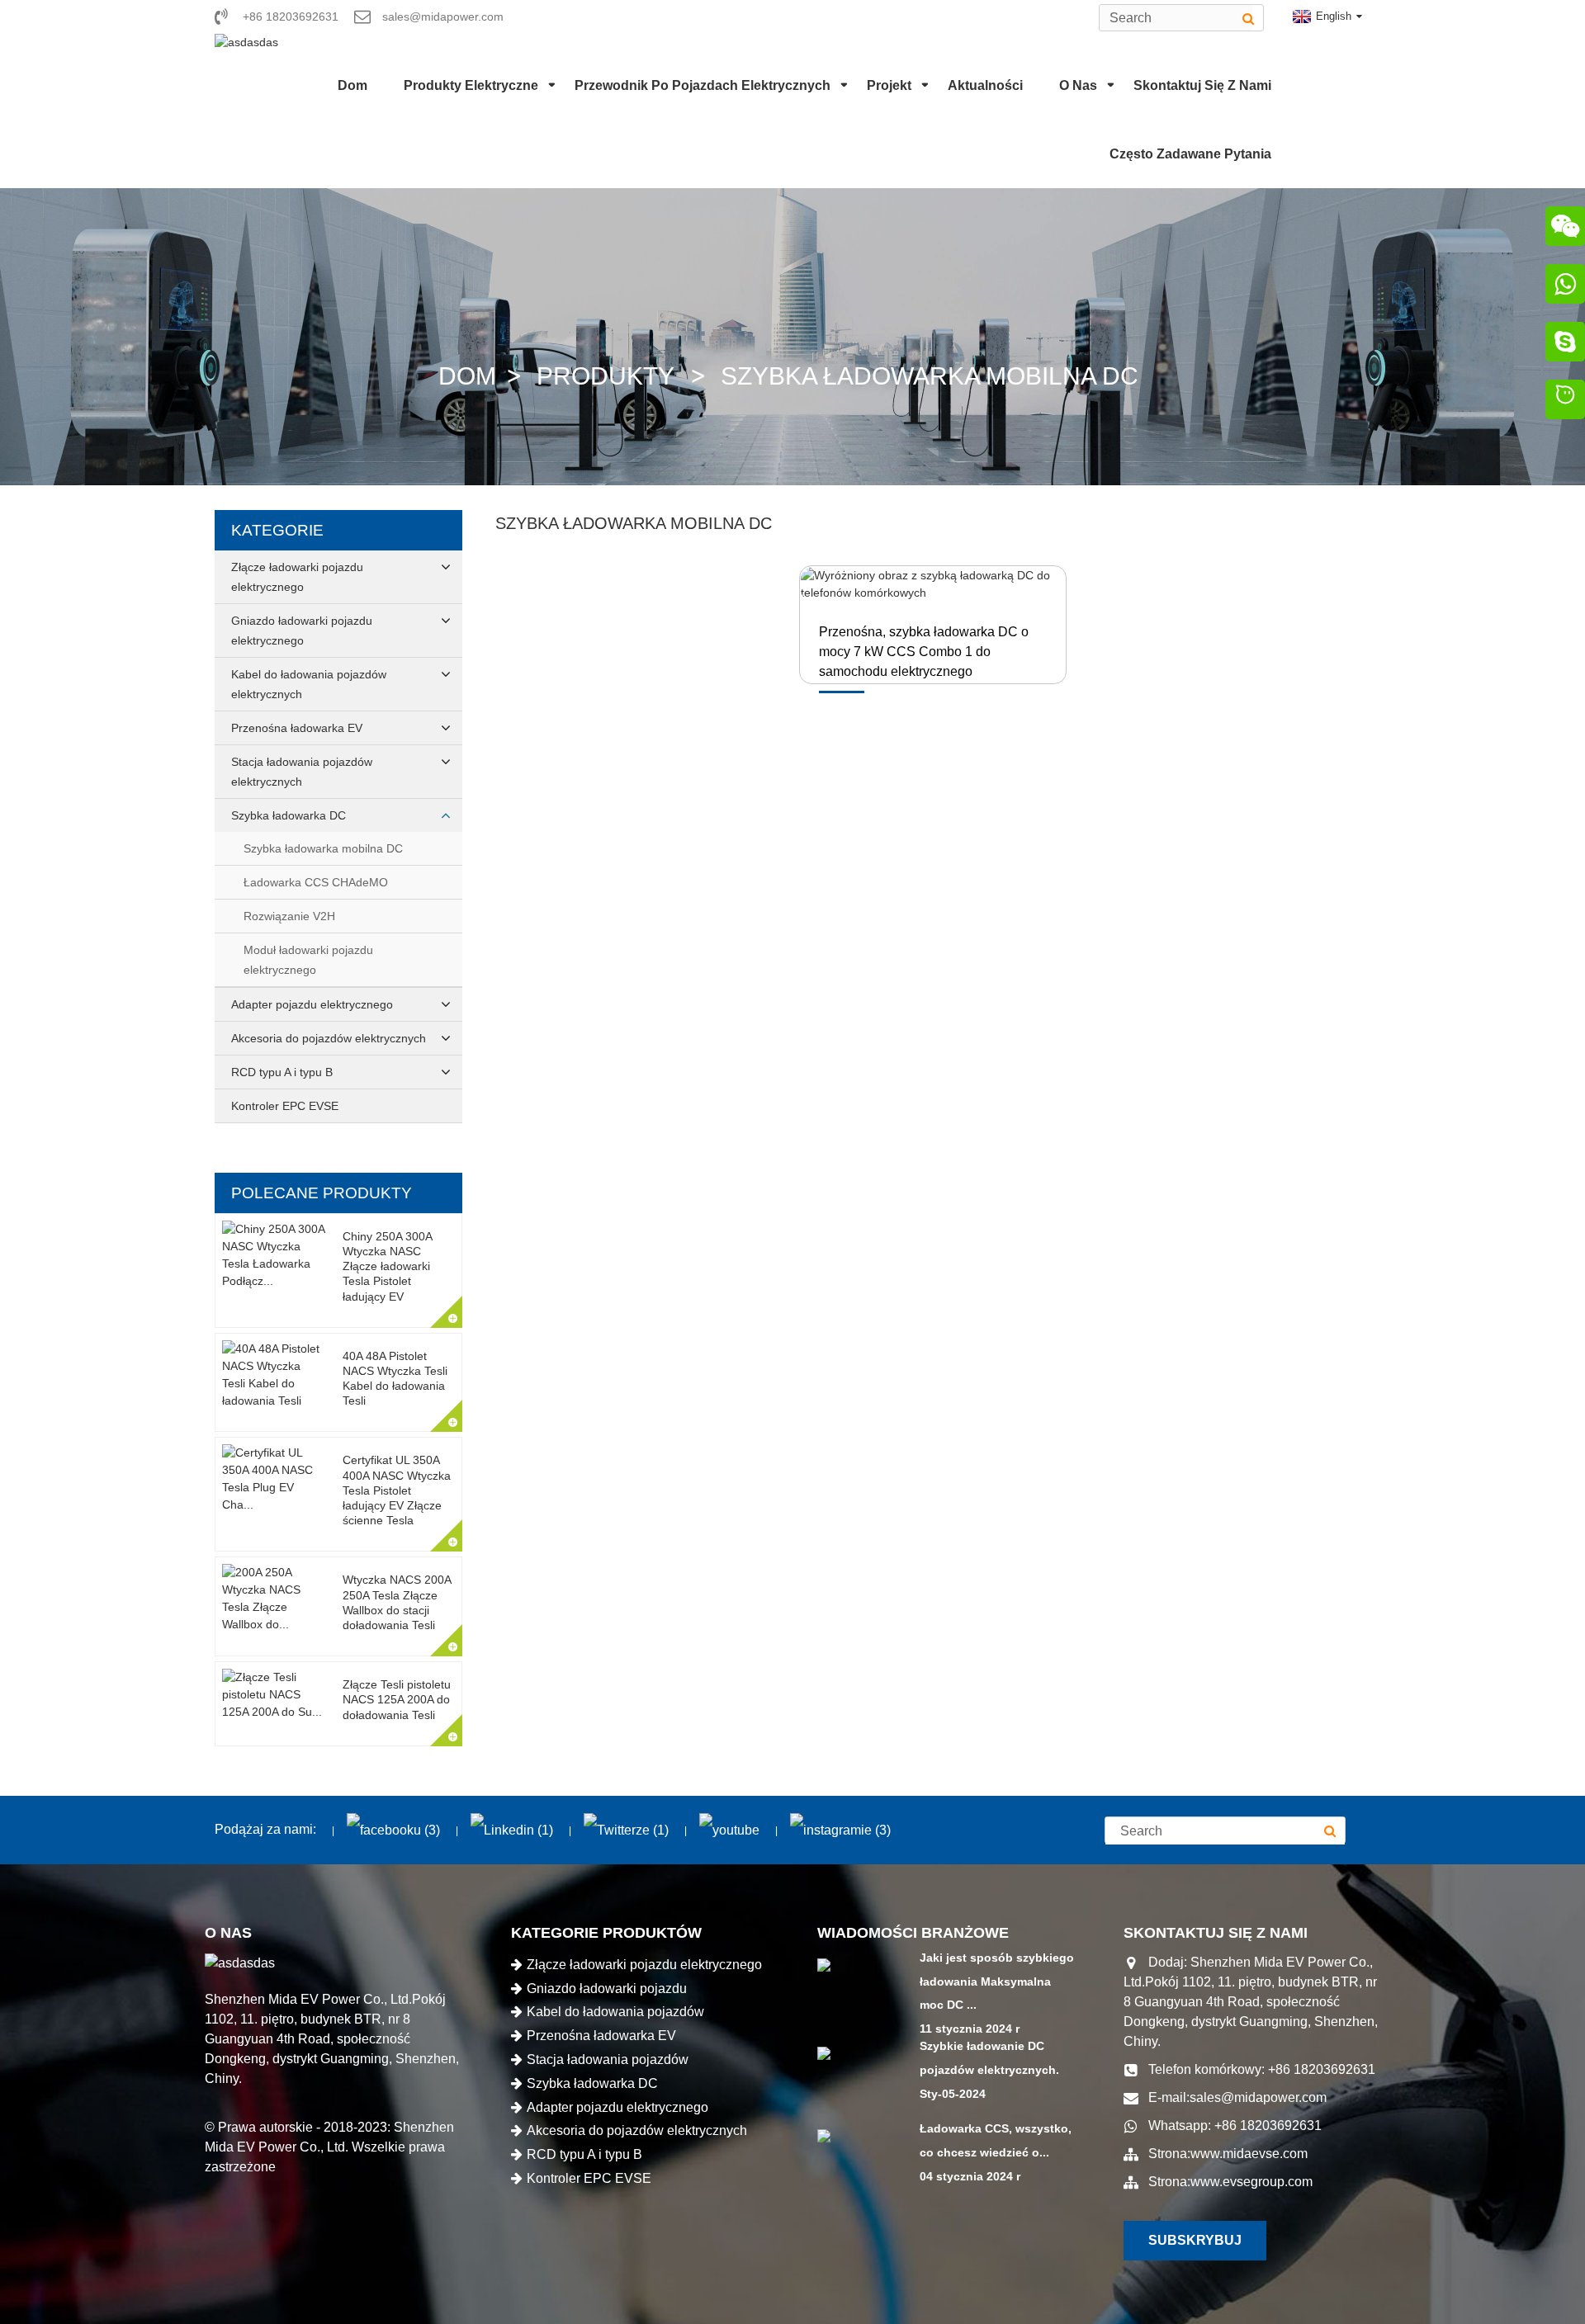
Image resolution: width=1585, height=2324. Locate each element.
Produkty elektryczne (471, 85)
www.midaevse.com (1249, 2154)
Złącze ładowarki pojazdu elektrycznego (297, 577)
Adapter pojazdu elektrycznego (312, 1004)
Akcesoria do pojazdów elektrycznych (329, 1038)
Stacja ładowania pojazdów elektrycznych (302, 772)
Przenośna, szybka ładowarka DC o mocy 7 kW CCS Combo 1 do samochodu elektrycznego (924, 652)
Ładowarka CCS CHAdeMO (316, 882)
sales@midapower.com (1258, 2097)
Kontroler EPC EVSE (285, 1106)
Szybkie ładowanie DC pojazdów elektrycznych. (989, 2058)
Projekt (889, 85)
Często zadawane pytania (1190, 154)
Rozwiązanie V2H (289, 916)
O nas (1078, 85)
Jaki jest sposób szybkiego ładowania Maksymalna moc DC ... (997, 1982)
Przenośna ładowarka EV (297, 728)
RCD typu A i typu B (282, 1072)
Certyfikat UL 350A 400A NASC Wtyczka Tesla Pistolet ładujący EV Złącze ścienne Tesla (397, 1490)
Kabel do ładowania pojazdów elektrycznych (309, 684)
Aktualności (985, 85)
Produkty (605, 376)
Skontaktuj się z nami (1202, 85)
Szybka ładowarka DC (289, 815)
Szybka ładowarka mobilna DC (930, 376)
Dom (352, 85)
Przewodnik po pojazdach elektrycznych (703, 85)
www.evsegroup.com (1251, 2182)
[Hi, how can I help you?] (1565, 402)
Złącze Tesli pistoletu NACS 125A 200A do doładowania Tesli (397, 1699)
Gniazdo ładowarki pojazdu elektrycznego (302, 631)
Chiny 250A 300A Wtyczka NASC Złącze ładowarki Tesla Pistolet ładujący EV (387, 1266)
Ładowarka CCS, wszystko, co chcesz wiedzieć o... (996, 2140)
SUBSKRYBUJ (1195, 2240)
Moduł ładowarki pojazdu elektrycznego (308, 960)
